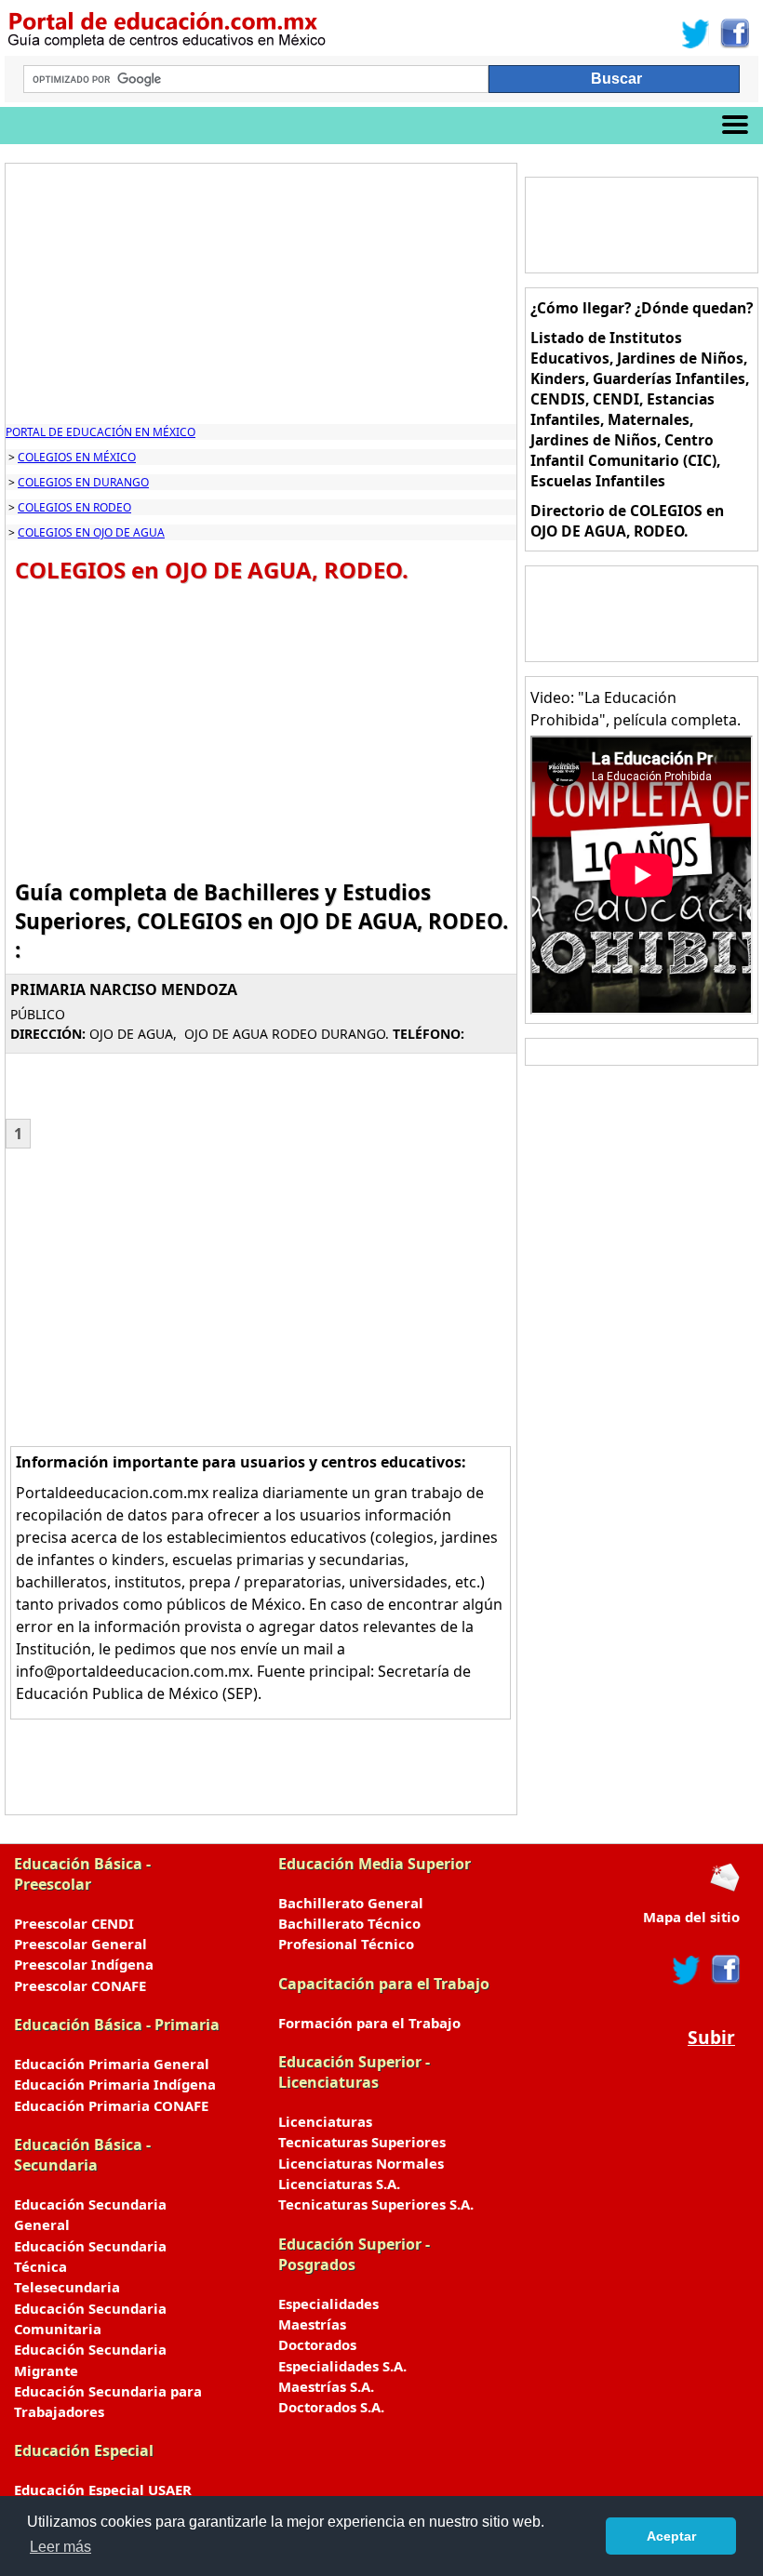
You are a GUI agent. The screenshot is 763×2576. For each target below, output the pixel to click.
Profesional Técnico (346, 1944)
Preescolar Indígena (84, 1964)
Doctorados (317, 2344)
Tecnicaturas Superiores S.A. (376, 2204)
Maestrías (312, 2324)
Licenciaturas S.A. (339, 2184)
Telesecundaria (67, 2287)
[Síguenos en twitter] (687, 1970)
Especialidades (328, 2304)
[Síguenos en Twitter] (696, 33)
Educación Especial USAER (103, 2490)
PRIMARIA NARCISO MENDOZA (124, 989)
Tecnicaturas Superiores (362, 2142)
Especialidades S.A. (342, 2366)
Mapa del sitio (691, 1917)
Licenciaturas (325, 2121)
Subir (711, 2037)
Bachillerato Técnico (349, 1923)
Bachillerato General (351, 1903)
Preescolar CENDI (74, 1923)
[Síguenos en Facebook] (734, 33)
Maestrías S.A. (326, 2386)
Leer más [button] (60, 2547)
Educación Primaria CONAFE (111, 2105)
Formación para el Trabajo (369, 2023)
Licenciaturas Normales (361, 2163)
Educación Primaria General (112, 2064)
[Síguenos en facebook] (724, 1970)
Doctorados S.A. (331, 2407)
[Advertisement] (261, 294)
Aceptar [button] (671, 2536)
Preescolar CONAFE (80, 1985)
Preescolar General (80, 1944)
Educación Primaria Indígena (115, 2084)
